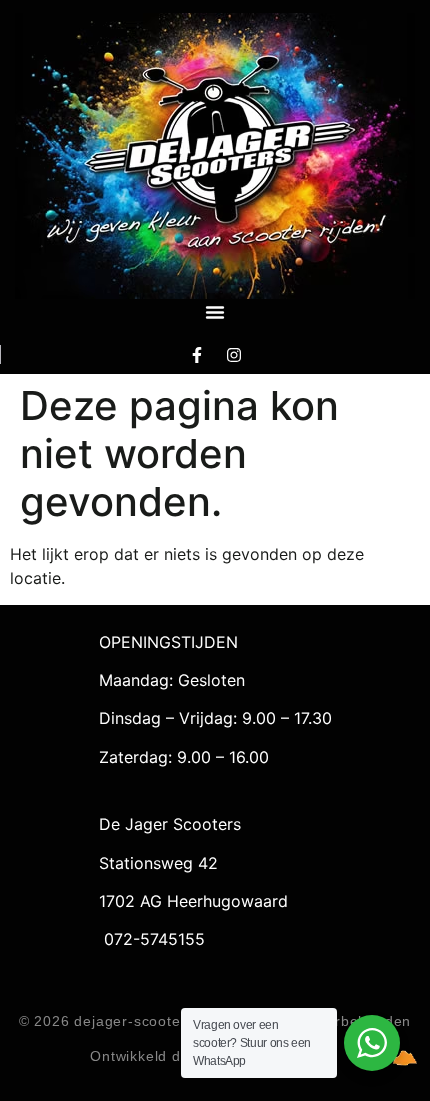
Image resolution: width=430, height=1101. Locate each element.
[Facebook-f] (197, 354)
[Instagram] (233, 354)
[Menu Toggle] (215, 312)
